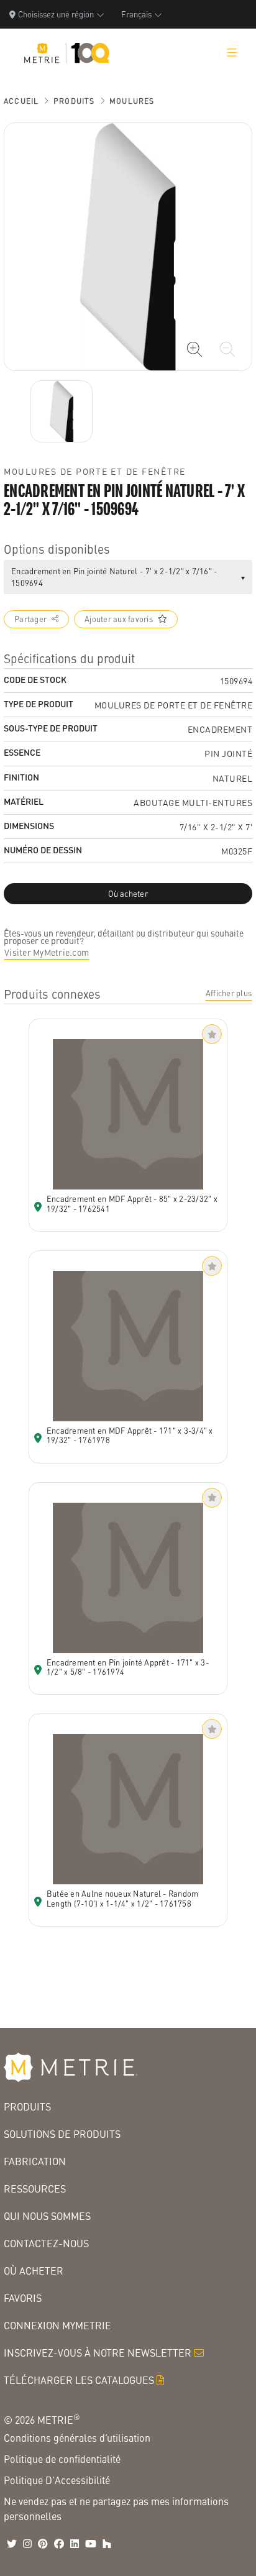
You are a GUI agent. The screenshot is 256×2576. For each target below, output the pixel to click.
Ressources (35, 2189)
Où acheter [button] (128, 894)
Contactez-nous (46, 2243)
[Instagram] (27, 2544)
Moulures (132, 101)
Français (136, 14)
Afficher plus (229, 993)
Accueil (21, 101)
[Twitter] (12, 2544)
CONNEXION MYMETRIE (57, 2325)
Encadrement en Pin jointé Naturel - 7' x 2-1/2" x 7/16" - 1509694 (114, 577)
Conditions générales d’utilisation (77, 2438)
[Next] (62, 411)
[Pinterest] (43, 2544)
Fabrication (35, 2161)
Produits (74, 101)
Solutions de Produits (62, 2134)
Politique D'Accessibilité (57, 2480)
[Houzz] (107, 2544)
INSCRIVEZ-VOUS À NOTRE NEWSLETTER (98, 2353)
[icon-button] (194, 349)
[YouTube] (91, 2544)
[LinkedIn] (75, 2544)
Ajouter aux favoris (119, 619)
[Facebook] (59, 2544)
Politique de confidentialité (62, 2459)
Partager (30, 619)
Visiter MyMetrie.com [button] (47, 952)
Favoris (23, 2298)
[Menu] (232, 53)
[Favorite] (212, 1034)
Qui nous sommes (47, 2216)
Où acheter (34, 2271)
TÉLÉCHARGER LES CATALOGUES (79, 2380)
